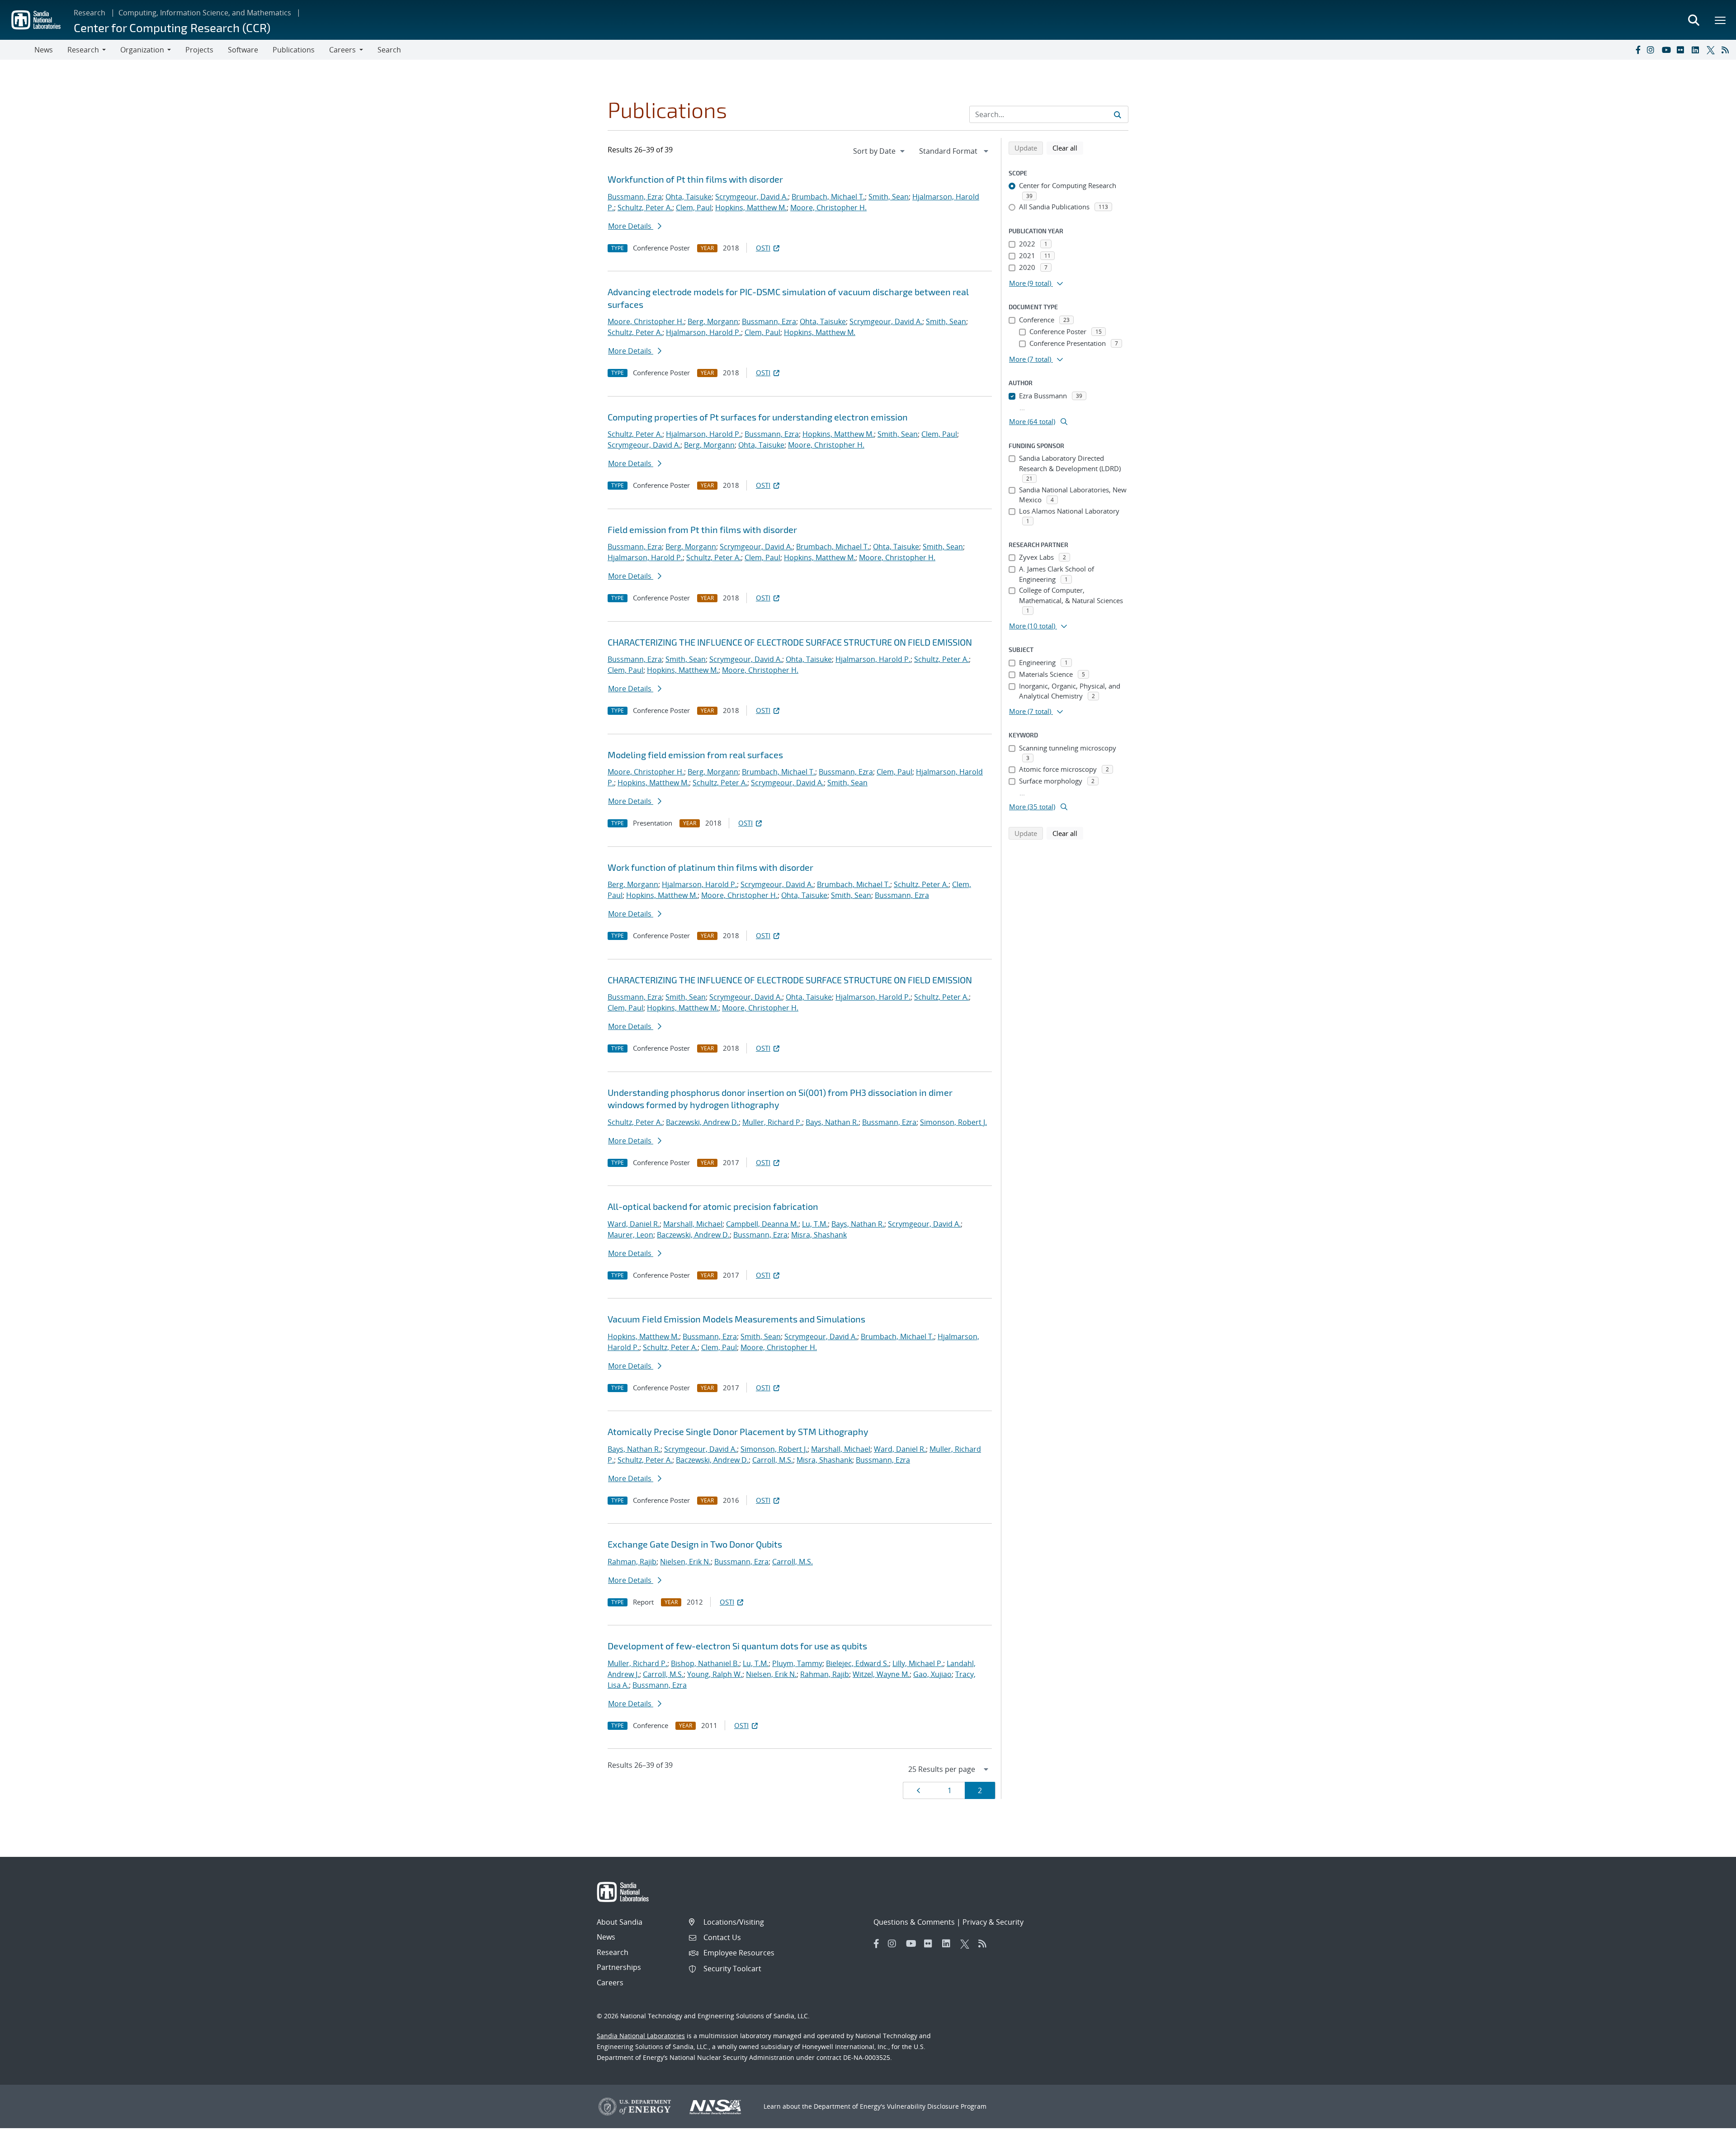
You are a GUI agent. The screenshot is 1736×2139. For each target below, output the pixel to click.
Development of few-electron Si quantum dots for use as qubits (737, 1646)
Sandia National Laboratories (641, 2036)
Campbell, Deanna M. (762, 1224)
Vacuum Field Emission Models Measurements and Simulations (736, 1319)
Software (243, 50)
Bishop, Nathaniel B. (705, 1663)
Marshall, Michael (693, 1224)
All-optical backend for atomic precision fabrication (713, 1206)
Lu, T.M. (815, 1224)
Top (1709, 2129)
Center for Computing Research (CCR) (172, 27)
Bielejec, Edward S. (857, 1663)
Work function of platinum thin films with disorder (710, 867)
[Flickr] (1682, 50)
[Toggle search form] (1694, 20)
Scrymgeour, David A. (752, 197)
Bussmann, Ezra (635, 197)
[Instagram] (1652, 50)
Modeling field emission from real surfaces (695, 755)
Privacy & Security (993, 1922)
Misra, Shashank (819, 1235)
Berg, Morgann (713, 321)
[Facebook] (1637, 50)
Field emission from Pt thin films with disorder (702, 529)
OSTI (763, 248)
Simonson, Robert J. (953, 1122)
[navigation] (880, 151)
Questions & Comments (914, 1922)
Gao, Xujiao (932, 1674)
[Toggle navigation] (17, 50)
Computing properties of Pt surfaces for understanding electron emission (758, 417)
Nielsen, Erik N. (685, 1562)
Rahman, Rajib (632, 1562)
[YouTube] (1667, 50)
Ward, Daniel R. (634, 1224)
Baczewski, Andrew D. (702, 1122)
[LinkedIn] (1697, 50)
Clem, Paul (694, 208)
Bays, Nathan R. (832, 1122)
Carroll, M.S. (773, 1460)
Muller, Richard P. (772, 1122)
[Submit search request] (1118, 114)
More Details (631, 226)
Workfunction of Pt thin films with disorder (695, 179)
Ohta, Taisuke (689, 197)
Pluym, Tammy (797, 1663)
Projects (199, 50)
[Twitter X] (1712, 50)
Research (90, 13)
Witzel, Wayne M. (881, 1674)
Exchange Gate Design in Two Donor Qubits (695, 1544)
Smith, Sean (889, 197)
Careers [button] (342, 50)
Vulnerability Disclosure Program (937, 2106)
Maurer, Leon (630, 1235)
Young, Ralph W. (715, 1674)
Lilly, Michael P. (918, 1663)
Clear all (1068, 148)
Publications (294, 50)
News (44, 50)
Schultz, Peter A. (645, 208)
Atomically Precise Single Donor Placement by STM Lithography (738, 1431)
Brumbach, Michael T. (828, 197)
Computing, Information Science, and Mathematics (205, 13)
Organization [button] (142, 50)
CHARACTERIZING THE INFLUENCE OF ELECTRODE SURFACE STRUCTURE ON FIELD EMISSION (790, 642)
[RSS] (1727, 50)
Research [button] (83, 50)
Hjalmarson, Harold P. (703, 332)
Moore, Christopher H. (828, 208)
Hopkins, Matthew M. (751, 208)
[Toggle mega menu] (1721, 20)
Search (389, 50)
